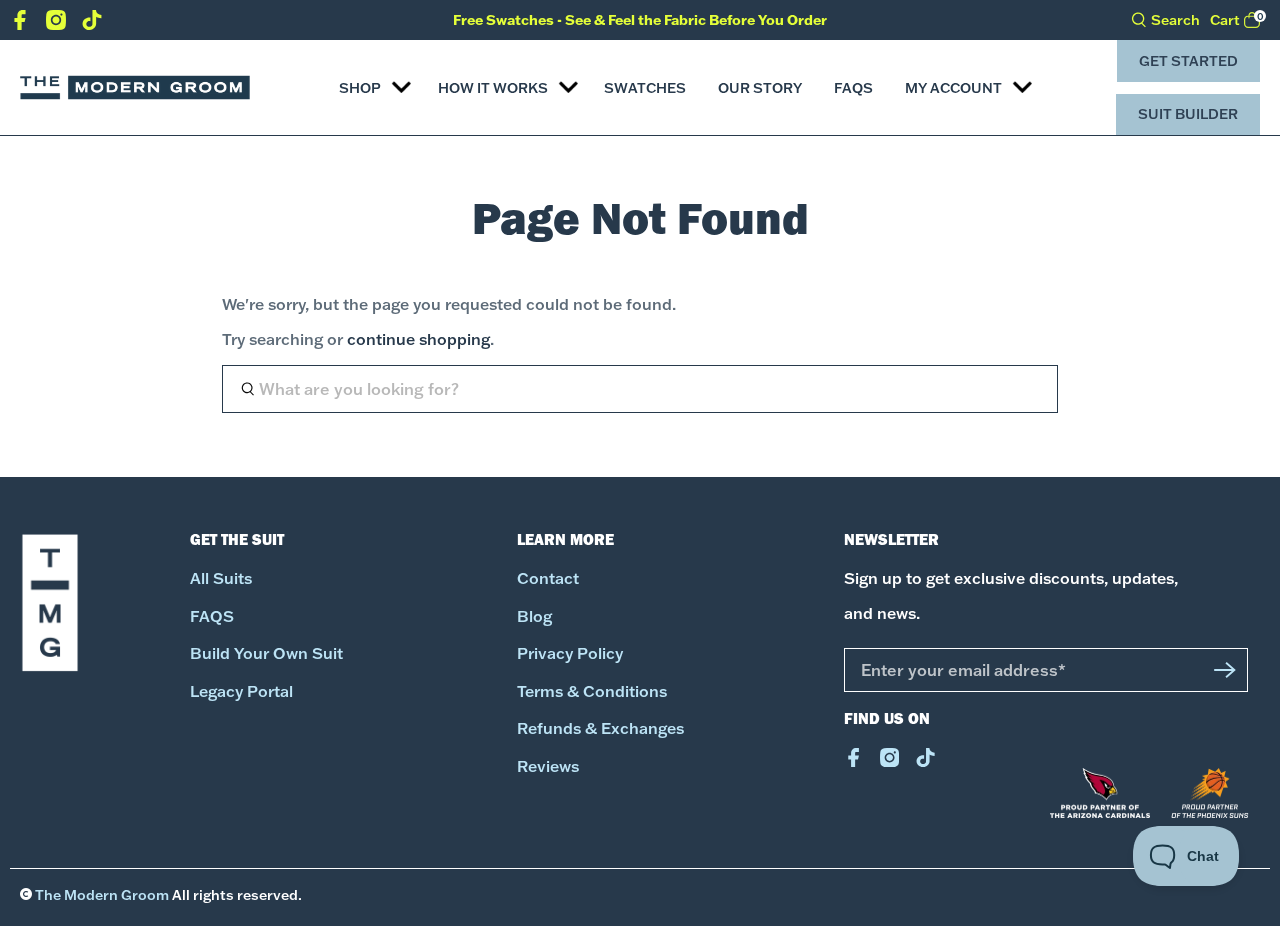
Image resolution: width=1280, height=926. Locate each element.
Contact (548, 578)
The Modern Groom (102, 895)
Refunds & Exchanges (600, 728)
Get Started (1188, 61)
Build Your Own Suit (266, 653)
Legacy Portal (241, 691)
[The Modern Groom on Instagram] (56, 24)
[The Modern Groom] (135, 88)
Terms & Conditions (592, 691)
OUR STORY (760, 88)
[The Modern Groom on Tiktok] (92, 24)
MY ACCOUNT (953, 88)
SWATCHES (645, 88)
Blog (534, 616)
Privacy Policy (570, 653)
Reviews (548, 766)
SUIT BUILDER (1188, 114)
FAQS (853, 88)
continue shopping (418, 339)
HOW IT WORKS (493, 88)
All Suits (221, 578)
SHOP (360, 88)
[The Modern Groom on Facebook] (20, 24)
